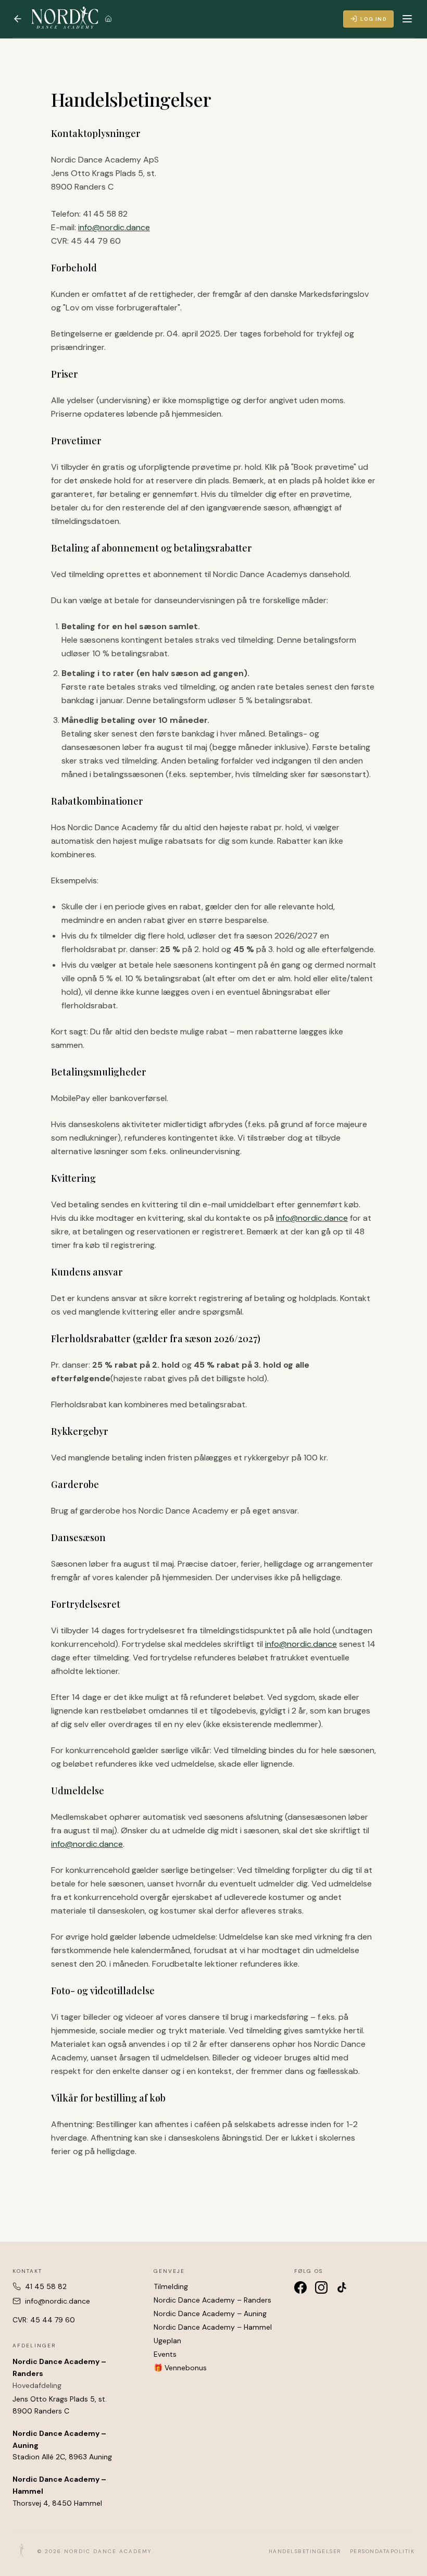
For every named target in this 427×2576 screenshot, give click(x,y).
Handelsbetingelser (305, 2551)
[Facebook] (300, 2287)
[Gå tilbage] (18, 19)
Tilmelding (171, 2286)
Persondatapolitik (382, 2551)
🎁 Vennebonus (180, 2368)
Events (165, 2354)
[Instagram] (321, 2287)
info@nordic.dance (114, 227)
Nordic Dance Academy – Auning (210, 2314)
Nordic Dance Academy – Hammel (213, 2327)
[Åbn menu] (407, 19)
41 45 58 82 (46, 2286)
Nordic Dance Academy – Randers (212, 2300)
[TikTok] (342, 2287)
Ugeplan (167, 2341)
